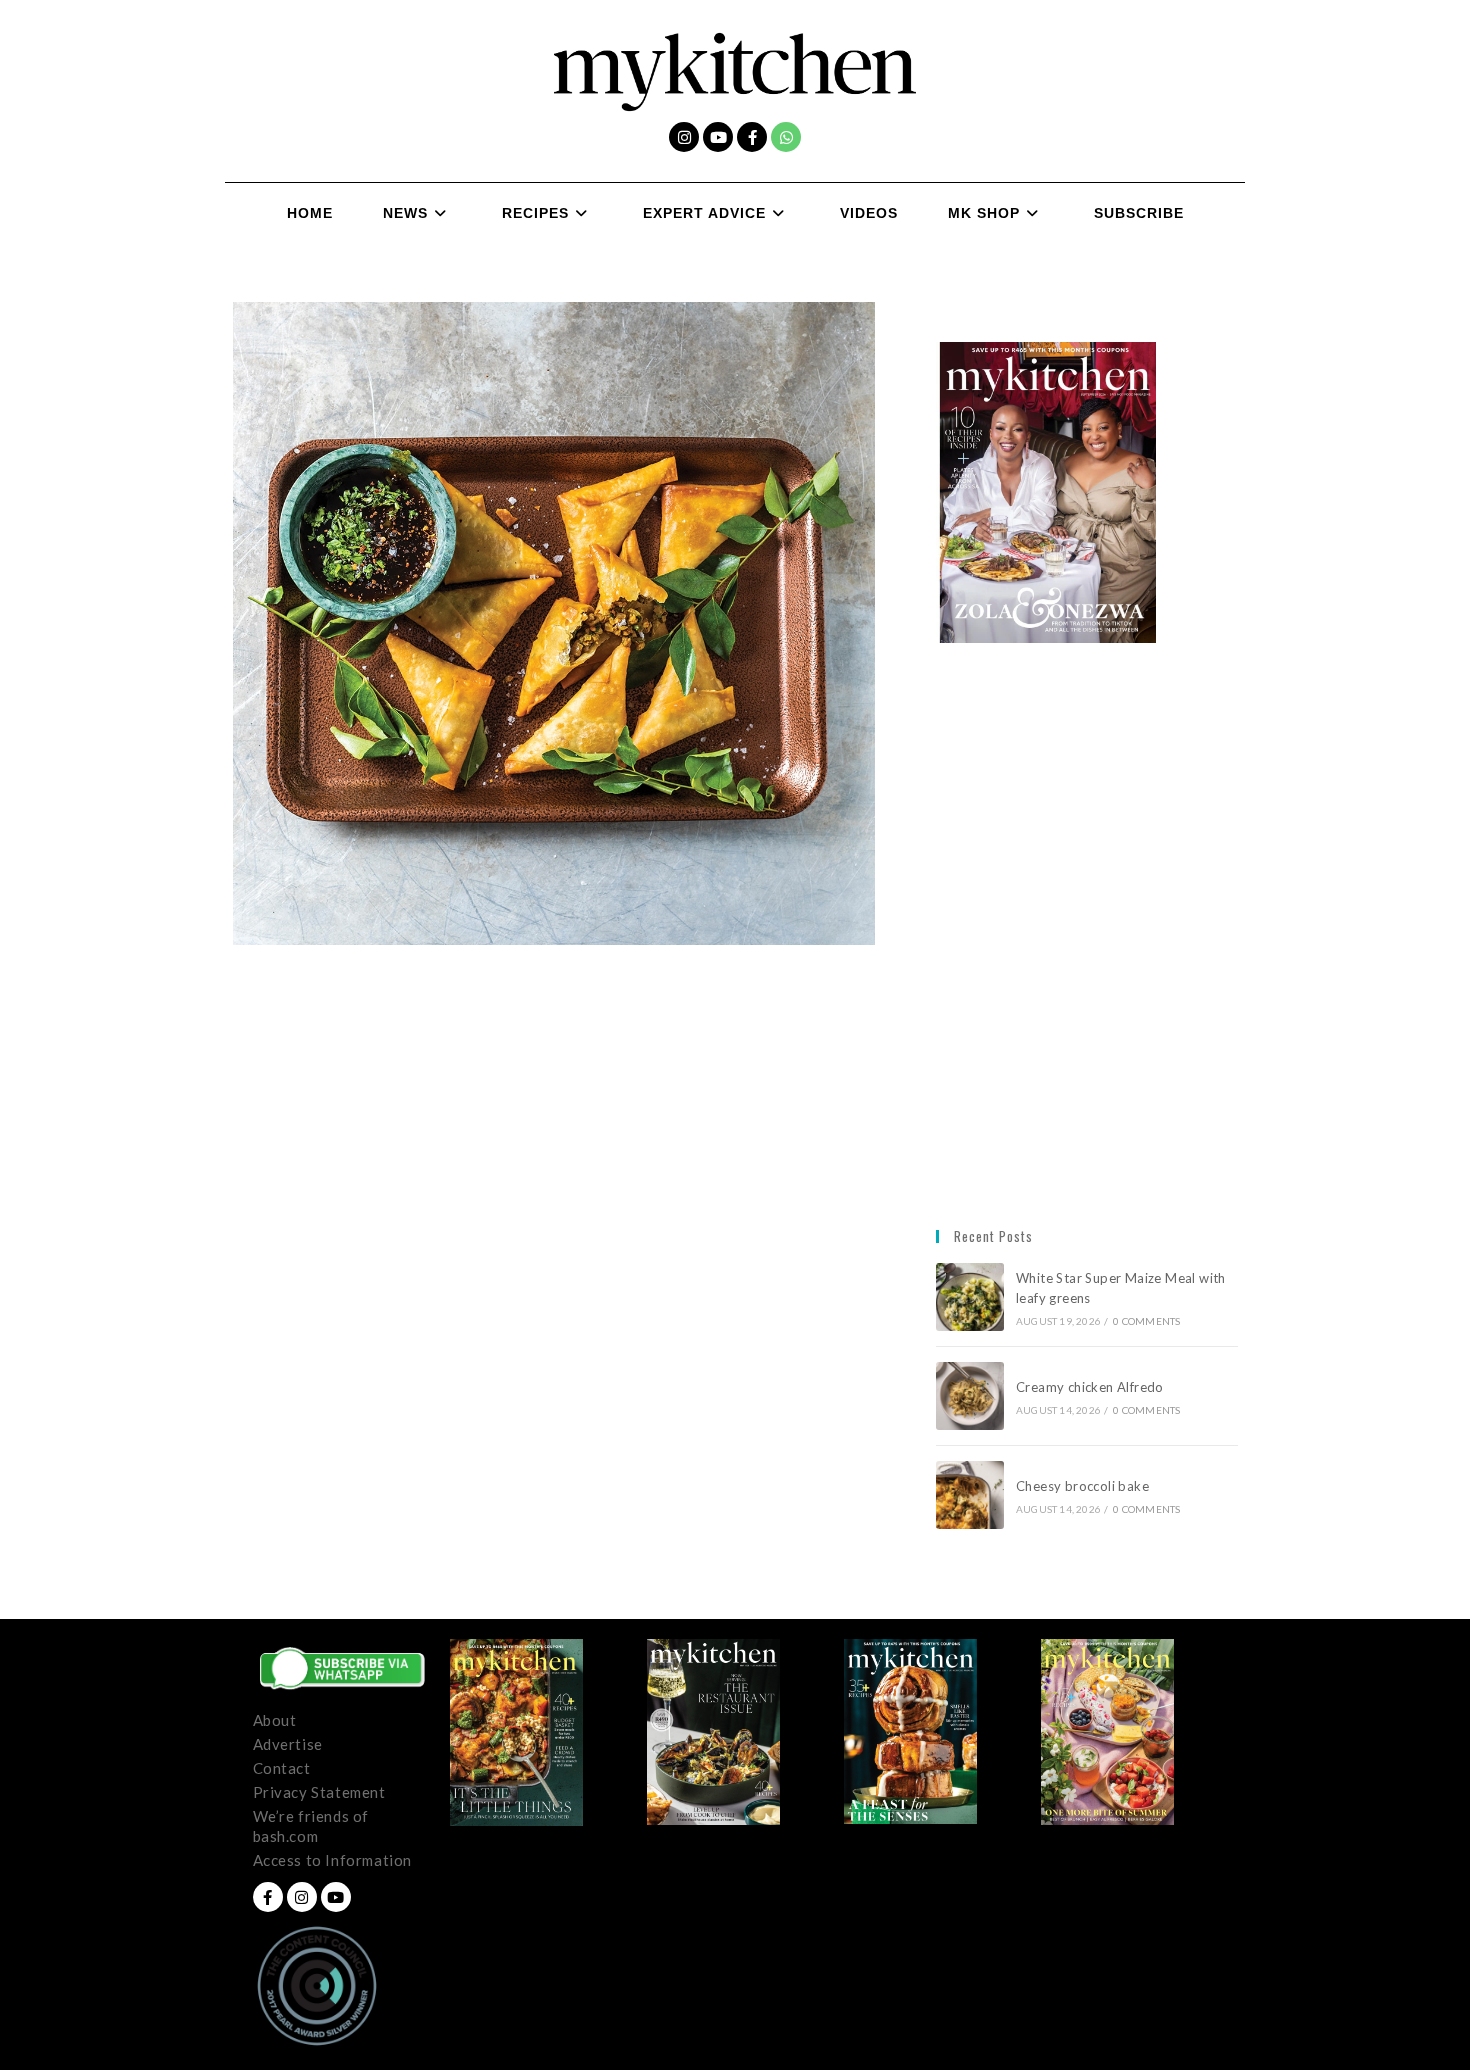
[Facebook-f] (752, 137)
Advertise (288, 1744)
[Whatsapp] (786, 137)
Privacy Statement (319, 1792)
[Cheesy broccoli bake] (970, 1495)
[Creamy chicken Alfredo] (970, 1396)
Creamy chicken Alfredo (1091, 1387)
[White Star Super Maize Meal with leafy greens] (970, 1297)
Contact (282, 1768)
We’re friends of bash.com (311, 1826)
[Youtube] (718, 137)
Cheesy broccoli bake (1086, 1486)
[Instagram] (684, 137)
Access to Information (333, 1860)
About (275, 1720)
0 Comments (1146, 1321)
